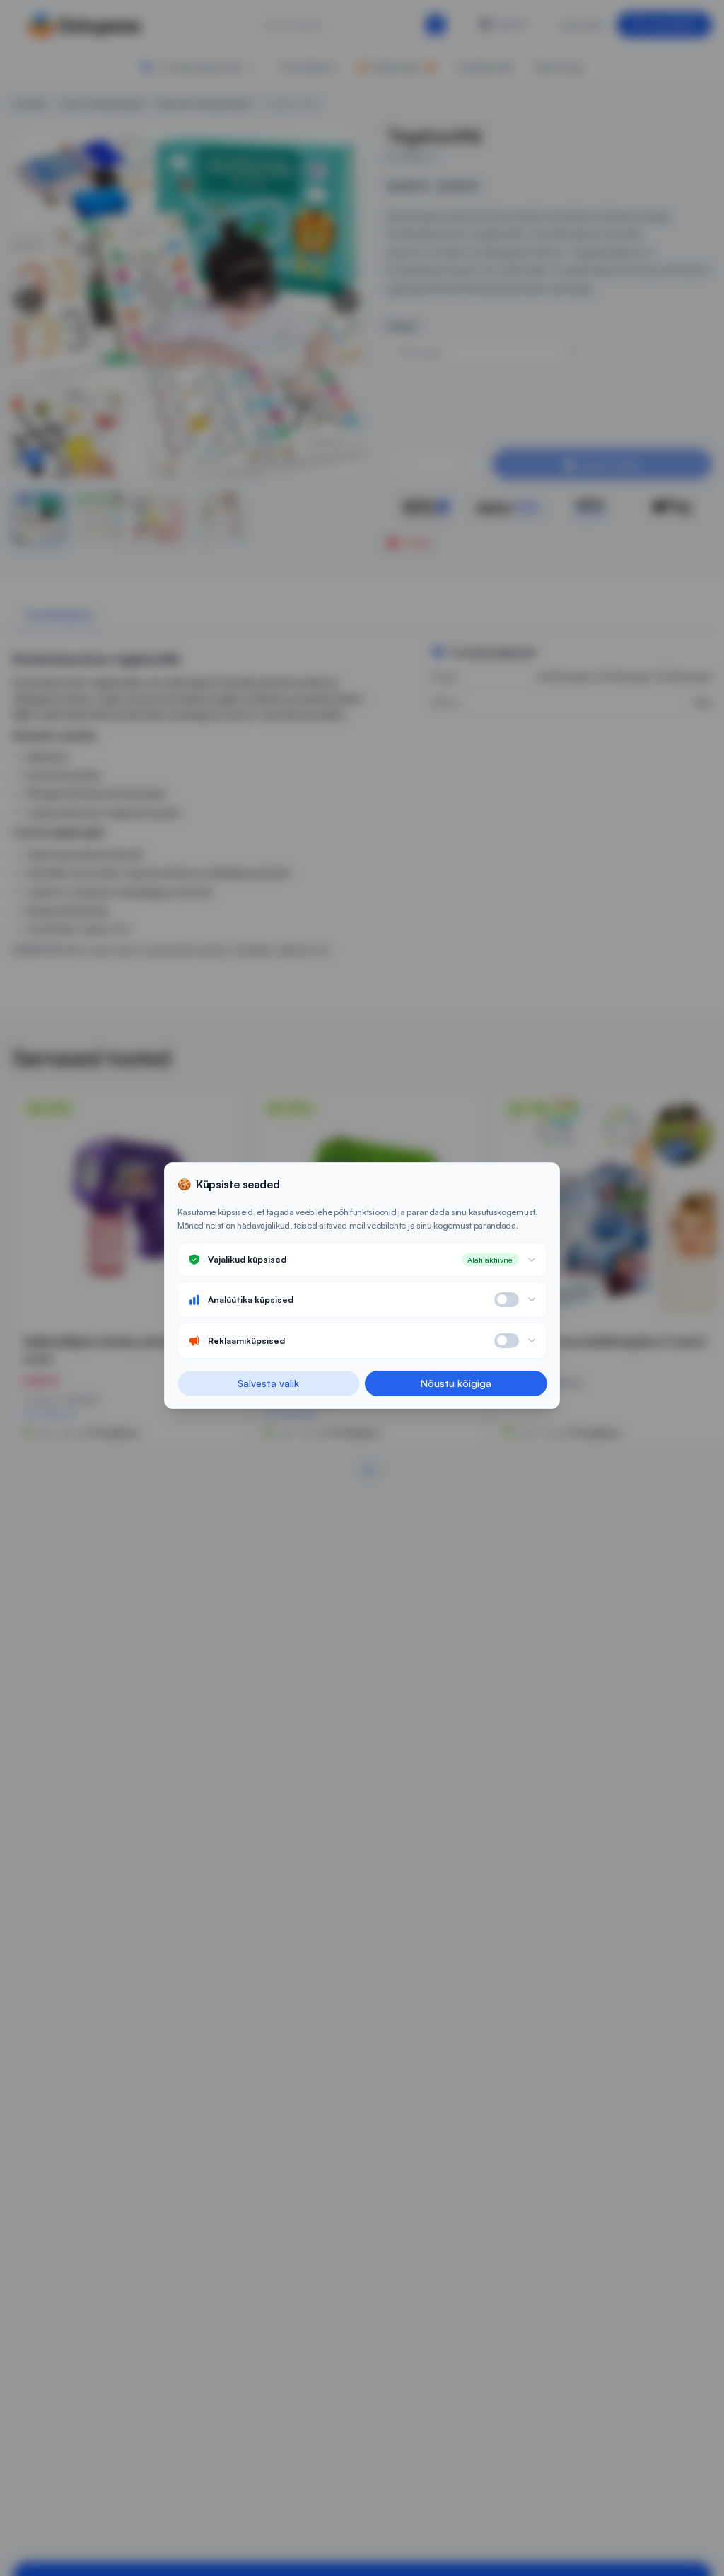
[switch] (507, 1300)
